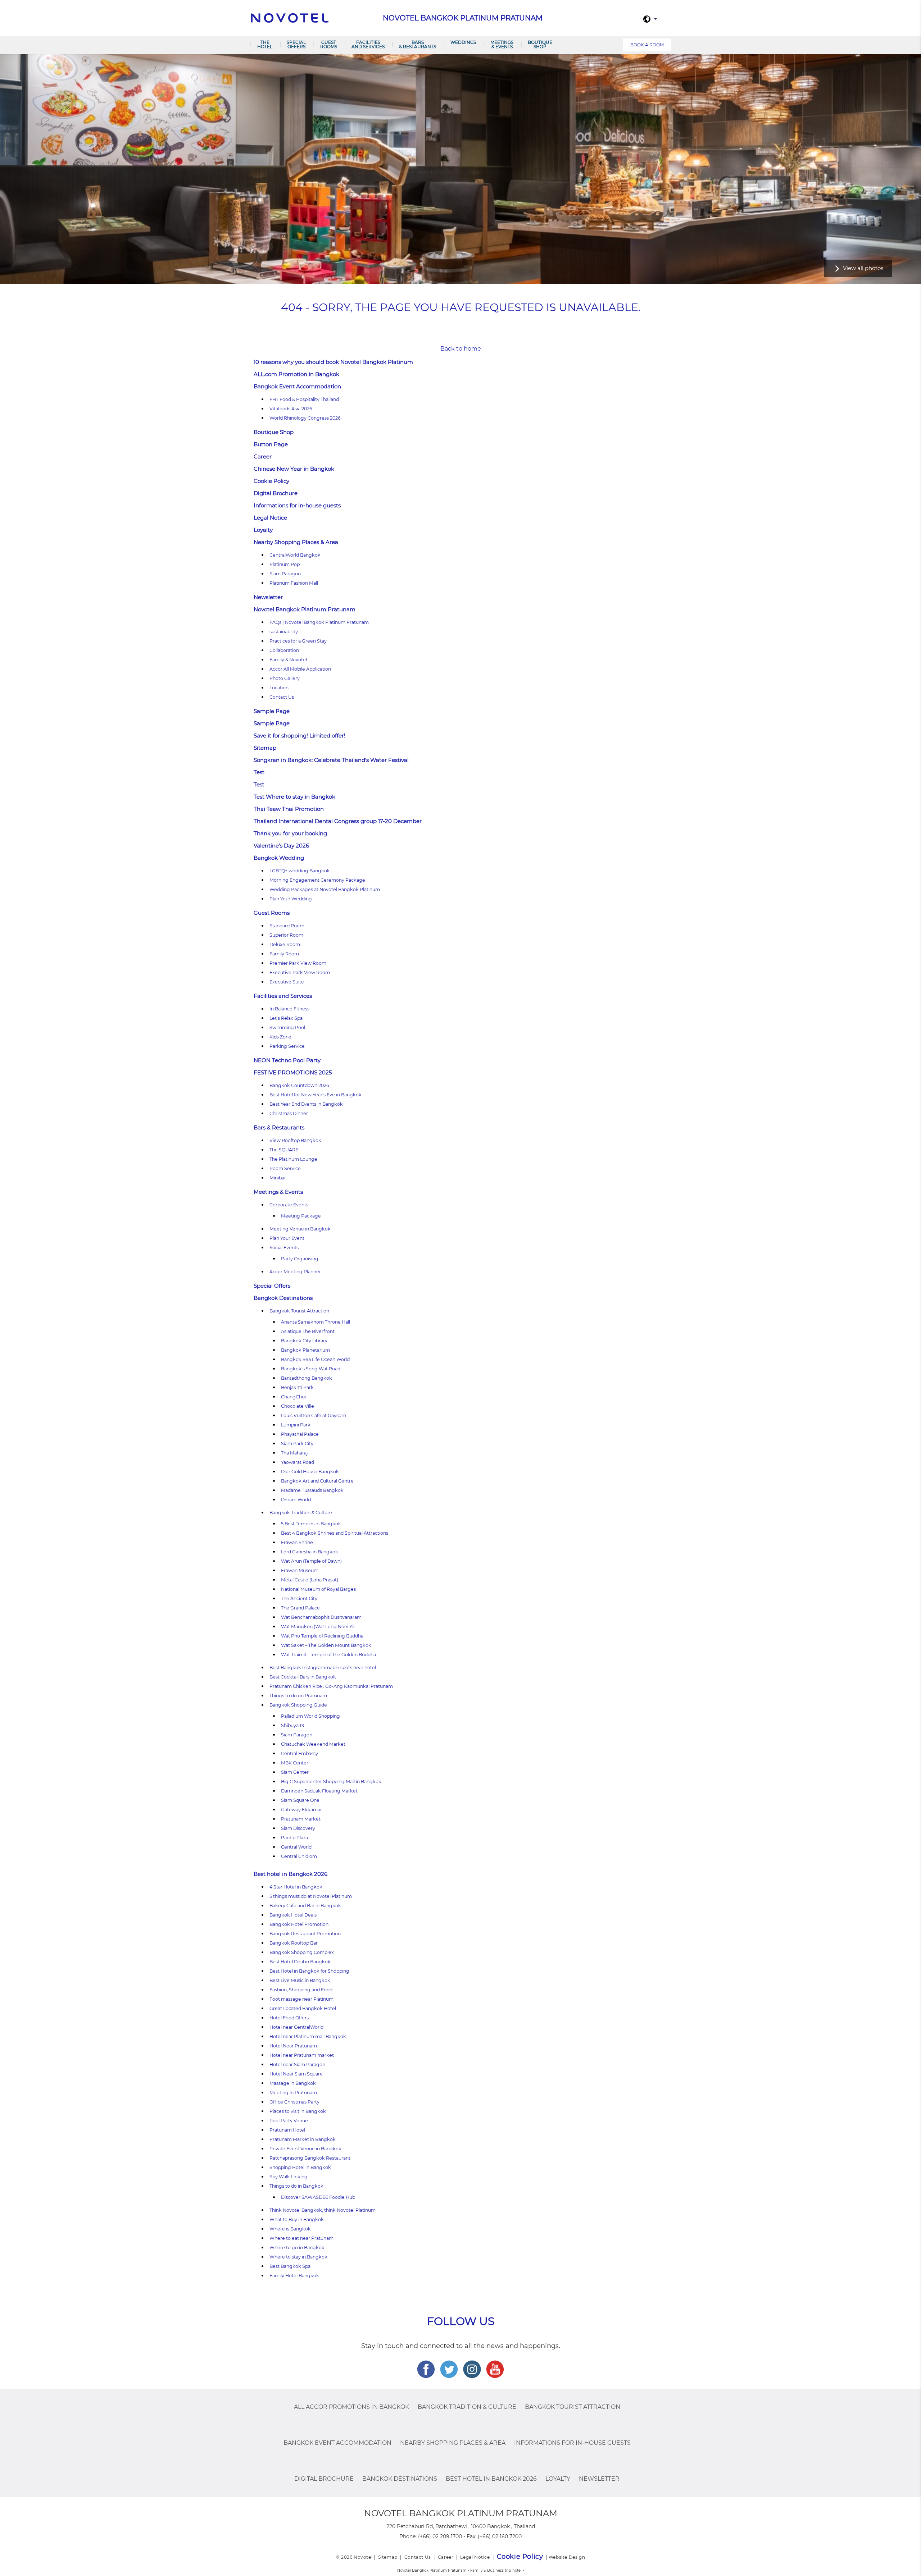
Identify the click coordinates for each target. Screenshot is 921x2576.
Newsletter (268, 597)
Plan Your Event (287, 1238)
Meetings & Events (502, 44)
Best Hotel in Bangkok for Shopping (309, 1971)
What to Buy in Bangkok (297, 2219)
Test (259, 772)
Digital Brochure (276, 493)
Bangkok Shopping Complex (302, 1952)
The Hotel (265, 44)
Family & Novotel (288, 660)
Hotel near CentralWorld (296, 2027)
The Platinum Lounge (293, 1159)
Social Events (284, 1248)
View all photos (863, 268)
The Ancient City (299, 1598)
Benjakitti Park (297, 1387)
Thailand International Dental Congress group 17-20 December (338, 821)
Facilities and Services (368, 44)
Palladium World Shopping (310, 1716)
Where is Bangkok (290, 2229)
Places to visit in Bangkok (298, 2111)
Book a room (647, 45)
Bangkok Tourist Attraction (299, 1311)
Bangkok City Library (304, 1341)
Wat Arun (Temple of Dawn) (311, 1561)
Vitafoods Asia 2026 (291, 409)
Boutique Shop (540, 44)
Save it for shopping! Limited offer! (300, 736)
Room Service (285, 1168)
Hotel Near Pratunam (293, 2046)
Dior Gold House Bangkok (310, 1472)
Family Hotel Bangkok (294, 2276)
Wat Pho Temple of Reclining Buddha (322, 1636)
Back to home (461, 349)
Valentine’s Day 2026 (281, 846)
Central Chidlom (299, 1856)
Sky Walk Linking (289, 2177)
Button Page (271, 444)
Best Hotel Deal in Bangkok (300, 1962)
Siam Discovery (298, 1828)
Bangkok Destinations (283, 1298)
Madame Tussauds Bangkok (312, 1490)
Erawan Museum (300, 1570)
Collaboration (284, 650)
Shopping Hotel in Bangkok (300, 2167)
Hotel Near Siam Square (296, 2074)
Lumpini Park (296, 1425)
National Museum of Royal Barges (318, 1589)
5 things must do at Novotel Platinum (311, 1896)
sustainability (284, 632)
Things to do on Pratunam (298, 1696)
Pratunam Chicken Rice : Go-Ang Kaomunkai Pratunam (331, 1686)
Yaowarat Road (298, 1462)
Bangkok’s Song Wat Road (311, 1369)
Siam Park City (297, 1444)
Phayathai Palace (300, 1434)
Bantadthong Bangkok (307, 1378)
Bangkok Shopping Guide (298, 1705)
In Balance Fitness (289, 1009)
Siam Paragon (285, 574)
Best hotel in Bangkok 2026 (291, 1874)
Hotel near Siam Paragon (297, 2065)
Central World (296, 1847)
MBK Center (295, 1763)
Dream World (296, 1500)
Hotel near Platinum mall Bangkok (308, 2036)
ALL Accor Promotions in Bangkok (351, 2407)
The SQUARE (284, 1150)
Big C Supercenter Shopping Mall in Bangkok (331, 1782)
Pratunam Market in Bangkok (303, 2139)
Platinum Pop (285, 564)
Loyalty (263, 530)
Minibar (278, 1178)
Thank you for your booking (290, 833)
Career (263, 456)
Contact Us (282, 697)
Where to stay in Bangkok (298, 2257)
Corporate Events (289, 1205)
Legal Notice (270, 518)
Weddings (463, 42)
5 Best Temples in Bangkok (311, 1524)
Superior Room (286, 935)
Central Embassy (300, 1753)
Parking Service (287, 1046)
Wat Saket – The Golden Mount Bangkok (326, 1645)
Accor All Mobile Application (300, 669)
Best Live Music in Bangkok (300, 1980)
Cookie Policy (271, 481)
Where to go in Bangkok (297, 2248)
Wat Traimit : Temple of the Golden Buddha (328, 1655)
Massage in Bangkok (293, 2083)
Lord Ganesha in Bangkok (310, 1552)
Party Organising (300, 1259)
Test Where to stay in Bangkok (294, 797)
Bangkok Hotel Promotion (299, 1924)
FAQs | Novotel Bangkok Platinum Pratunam (319, 622)
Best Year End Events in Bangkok (306, 1104)
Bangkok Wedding (279, 858)
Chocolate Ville (298, 1406)
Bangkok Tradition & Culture (301, 1513)
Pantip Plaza (294, 1838)
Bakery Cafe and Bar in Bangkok (305, 1906)
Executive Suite (287, 982)
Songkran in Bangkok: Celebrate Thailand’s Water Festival (331, 760)
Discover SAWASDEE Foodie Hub (318, 2197)
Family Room (284, 954)
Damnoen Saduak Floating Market (319, 1791)
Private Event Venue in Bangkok (305, 2149)
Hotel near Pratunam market (302, 2055)
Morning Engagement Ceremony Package (317, 880)
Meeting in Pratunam (293, 2093)
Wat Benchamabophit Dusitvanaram (321, 1617)
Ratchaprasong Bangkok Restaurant (310, 2158)
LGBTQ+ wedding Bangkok (300, 871)
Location (279, 688)
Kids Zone (280, 1037)
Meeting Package (301, 1216)
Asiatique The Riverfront (308, 1331)
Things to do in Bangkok (296, 2186)
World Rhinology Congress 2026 (305, 418)
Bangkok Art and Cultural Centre (317, 1481)
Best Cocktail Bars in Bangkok (303, 1677)
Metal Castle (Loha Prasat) (310, 1580)
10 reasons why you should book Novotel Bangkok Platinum (333, 362)
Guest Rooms (329, 44)
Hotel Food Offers (289, 2018)
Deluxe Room (285, 944)
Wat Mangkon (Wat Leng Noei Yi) (318, 1627)
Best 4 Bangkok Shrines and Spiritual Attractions (335, 1533)
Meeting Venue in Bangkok (300, 1229)
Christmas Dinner (289, 1113)
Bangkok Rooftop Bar (294, 1943)
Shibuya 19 (293, 1725)
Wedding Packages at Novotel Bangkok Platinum (325, 889)
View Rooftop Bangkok (295, 1140)
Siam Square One (300, 1800)
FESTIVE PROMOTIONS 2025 (293, 1072)
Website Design (567, 2557)
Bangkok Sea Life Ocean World (315, 1359)
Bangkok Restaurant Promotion (305, 1934)
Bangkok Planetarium (305, 1350)
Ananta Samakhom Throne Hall (316, 1322)
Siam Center (295, 1772)
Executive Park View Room (300, 972)
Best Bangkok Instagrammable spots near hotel (323, 1668)
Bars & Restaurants (418, 44)
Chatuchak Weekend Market (313, 1744)
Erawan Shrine (297, 1542)
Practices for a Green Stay (298, 641)
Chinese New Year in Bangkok (294, 469)
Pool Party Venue (289, 2121)
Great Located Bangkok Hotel (303, 2008)
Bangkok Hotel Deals (293, 1915)
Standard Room (287, 926)
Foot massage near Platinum (301, 1999)
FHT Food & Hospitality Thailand (304, 399)
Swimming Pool (287, 1027)
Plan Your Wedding (291, 899)
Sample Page (272, 711)
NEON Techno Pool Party (287, 1060)
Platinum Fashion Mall (294, 583)
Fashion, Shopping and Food (301, 1990)
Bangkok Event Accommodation (297, 386)
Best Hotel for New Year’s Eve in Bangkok (316, 1095)
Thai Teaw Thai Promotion (289, 809)
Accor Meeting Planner (295, 1272)
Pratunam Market (301, 1819)
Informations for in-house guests (297, 505)
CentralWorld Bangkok (295, 555)
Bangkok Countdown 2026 (299, 1085)
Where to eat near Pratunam (301, 2238)
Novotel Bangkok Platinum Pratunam (305, 609)
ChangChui (293, 1397)
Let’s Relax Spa (286, 1018)
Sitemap (265, 748)
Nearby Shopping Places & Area (296, 542)
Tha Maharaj (294, 1453)
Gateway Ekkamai (301, 1810)
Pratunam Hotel (287, 2130)
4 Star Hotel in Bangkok (296, 1887)
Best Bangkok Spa (290, 2266)
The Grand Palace (300, 1608)
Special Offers (296, 44)
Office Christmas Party (294, 2102)
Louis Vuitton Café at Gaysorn (314, 1415)
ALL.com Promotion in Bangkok (296, 374)
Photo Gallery (285, 678)
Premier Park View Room (298, 963)
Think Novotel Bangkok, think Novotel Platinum (323, 2210)
